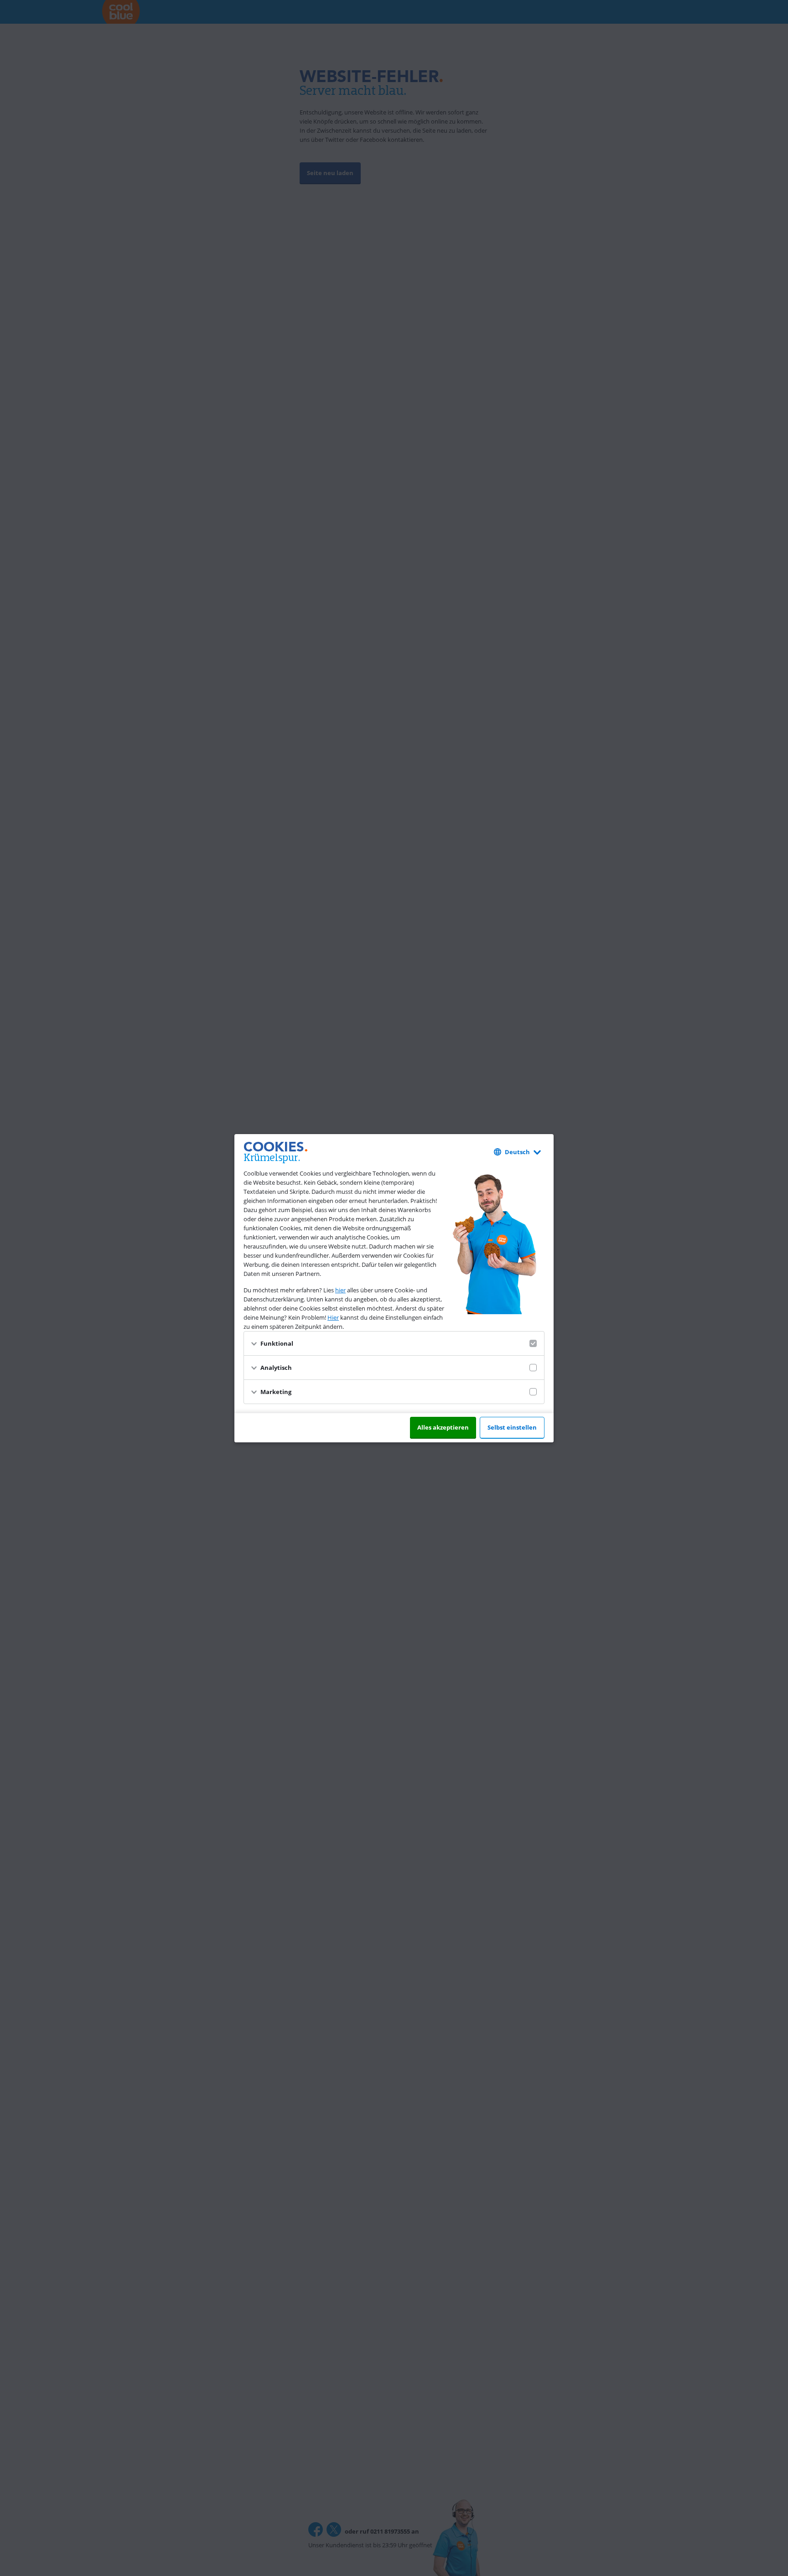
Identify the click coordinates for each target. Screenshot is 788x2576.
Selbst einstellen (512, 1427)
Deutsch (517, 1152)
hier (340, 1290)
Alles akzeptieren (443, 1427)
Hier (333, 1317)
